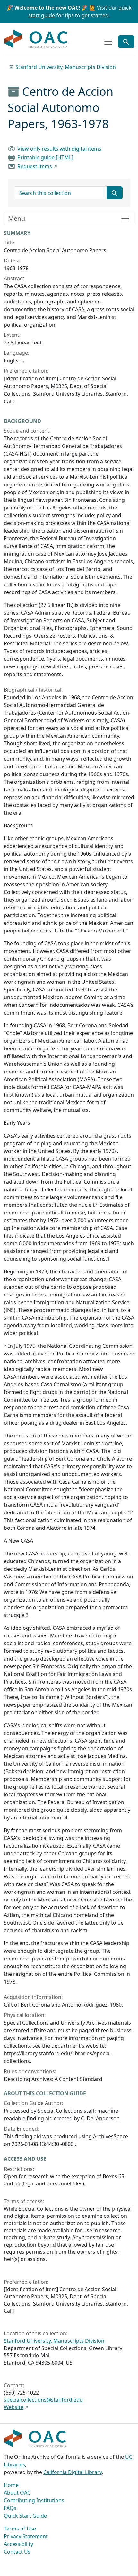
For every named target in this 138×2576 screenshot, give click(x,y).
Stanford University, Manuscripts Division (66, 67)
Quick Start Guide (25, 2516)
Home (11, 2485)
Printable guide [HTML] (45, 157)
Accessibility (18, 2544)
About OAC (17, 2493)
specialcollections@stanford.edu (43, 2400)
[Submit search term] (115, 193)
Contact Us (17, 2552)
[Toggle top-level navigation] (108, 42)
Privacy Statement (26, 2536)
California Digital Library (73, 2472)
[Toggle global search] (126, 42)
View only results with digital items (59, 149)
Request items (35, 166)
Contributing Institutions (34, 2500)
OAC (36, 39)
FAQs (10, 2508)
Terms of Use (20, 2529)
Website (14, 2407)
